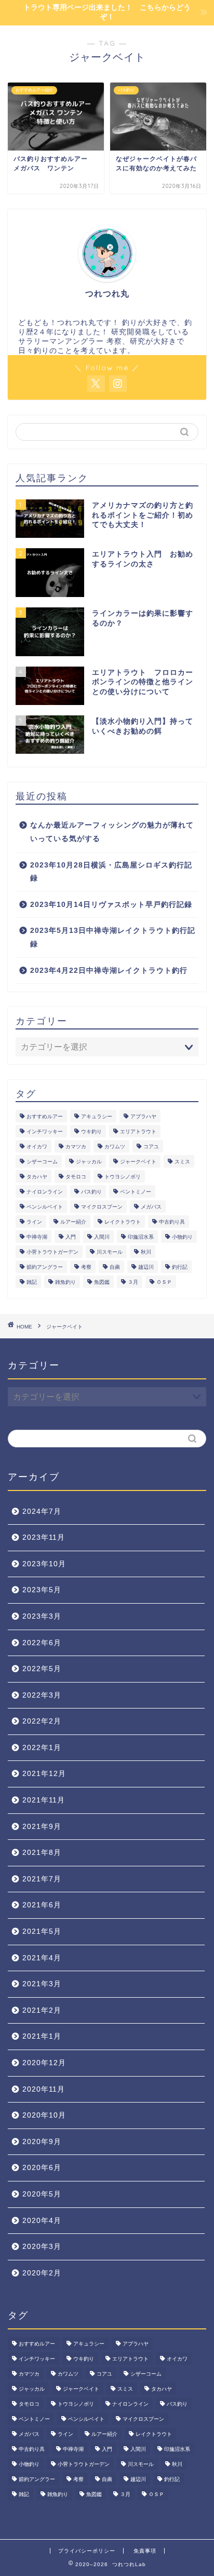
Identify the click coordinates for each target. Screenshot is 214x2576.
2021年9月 (42, 1827)
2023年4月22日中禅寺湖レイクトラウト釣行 (109, 971)
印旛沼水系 (141, 1237)
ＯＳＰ (164, 1282)
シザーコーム (42, 1162)
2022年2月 (42, 1721)
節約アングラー (45, 1267)
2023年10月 (44, 1564)
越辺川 (146, 1267)
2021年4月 (42, 1958)
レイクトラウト (123, 1222)
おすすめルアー (45, 1116)
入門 (71, 1237)
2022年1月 (42, 1748)
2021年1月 (42, 2036)
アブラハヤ (143, 1116)
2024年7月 (42, 1511)
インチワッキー (45, 1131)
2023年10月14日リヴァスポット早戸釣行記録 (111, 905)
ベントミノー (136, 1192)
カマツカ (76, 1147)
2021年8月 (42, 1853)
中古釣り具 (172, 1222)
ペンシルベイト (45, 1207)
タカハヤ (37, 1177)
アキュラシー (97, 1116)
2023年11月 (44, 1537)
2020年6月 (42, 2168)
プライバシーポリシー (87, 2551)
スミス (182, 1162)
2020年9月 (42, 2142)
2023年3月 (42, 1616)
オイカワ (37, 1147)
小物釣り (182, 1237)
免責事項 (145, 2551)
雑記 (32, 1282)
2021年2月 (42, 2010)
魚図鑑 (102, 1282)
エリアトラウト (138, 1131)
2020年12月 (44, 2063)
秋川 (146, 1252)
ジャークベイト (138, 1162)
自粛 (115, 1267)
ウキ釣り (91, 1131)
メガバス (151, 1207)
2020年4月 (42, 2221)
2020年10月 (44, 2115)
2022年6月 (42, 1643)
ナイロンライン (45, 1192)
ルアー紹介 (73, 1222)
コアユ (151, 1147)
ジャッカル (89, 1162)
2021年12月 (44, 1774)
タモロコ (76, 1177)
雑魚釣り (65, 1282)
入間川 (102, 1237)
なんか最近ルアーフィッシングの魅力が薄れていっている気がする (112, 832)
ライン (34, 1222)
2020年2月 (42, 2273)
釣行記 (180, 1267)
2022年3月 (42, 1695)
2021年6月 (42, 1905)
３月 (133, 1282)
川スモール (110, 1252)
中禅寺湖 (37, 1237)
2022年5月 (42, 1669)
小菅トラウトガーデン (52, 1252)
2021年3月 (42, 1984)
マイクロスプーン (102, 1207)
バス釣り (91, 1192)
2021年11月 (44, 1800)
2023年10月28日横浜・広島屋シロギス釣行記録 (111, 872)
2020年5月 (42, 2194)
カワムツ (115, 1147)
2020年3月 (42, 2247)
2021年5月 (42, 1931)
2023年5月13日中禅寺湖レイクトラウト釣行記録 (113, 937)
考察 (86, 1267)
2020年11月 (44, 2089)
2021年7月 (42, 1879)
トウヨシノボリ (123, 1177)
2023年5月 (42, 1590)
